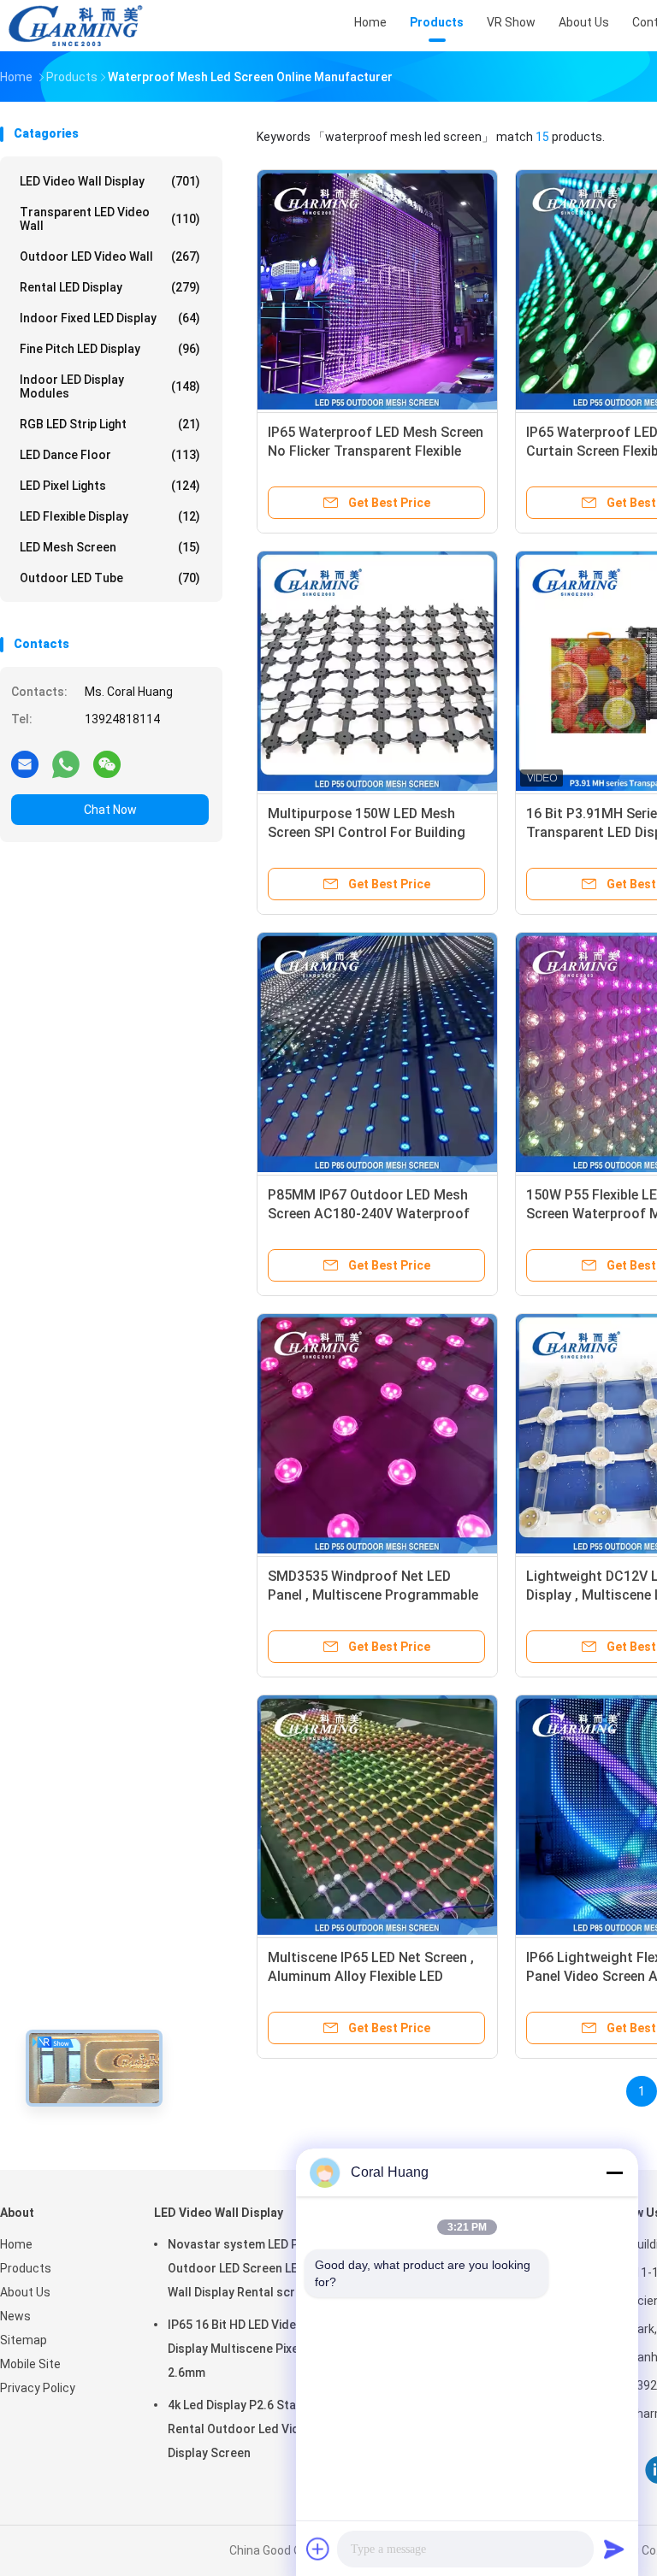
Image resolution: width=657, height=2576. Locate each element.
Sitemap (24, 2340)
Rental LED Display (110, 287)
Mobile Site (30, 2364)
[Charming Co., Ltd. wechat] (107, 763)
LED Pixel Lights (110, 486)
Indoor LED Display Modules (110, 386)
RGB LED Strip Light (110, 424)
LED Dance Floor (110, 455)
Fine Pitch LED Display (110, 349)
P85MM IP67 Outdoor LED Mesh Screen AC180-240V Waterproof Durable (369, 1214)
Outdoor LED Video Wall (110, 256)
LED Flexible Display (110, 516)
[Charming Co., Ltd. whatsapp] (66, 763)
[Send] (614, 2549)
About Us (25, 2292)
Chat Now (110, 810)
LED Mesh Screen (110, 547)
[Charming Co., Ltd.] (75, 26)
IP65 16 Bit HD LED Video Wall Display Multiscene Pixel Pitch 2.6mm (251, 2349)
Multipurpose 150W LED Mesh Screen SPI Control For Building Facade (367, 832)
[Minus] (614, 2172)
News (15, 2316)
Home (16, 2244)
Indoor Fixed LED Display (110, 318)
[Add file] (318, 2549)
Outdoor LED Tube (110, 578)
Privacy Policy (38, 2388)
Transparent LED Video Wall (110, 219)
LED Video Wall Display (110, 181)
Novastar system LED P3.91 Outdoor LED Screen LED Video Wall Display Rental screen (254, 2268)
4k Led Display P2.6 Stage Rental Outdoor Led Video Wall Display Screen (254, 2429)
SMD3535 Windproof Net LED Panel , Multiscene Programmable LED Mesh (373, 1595)
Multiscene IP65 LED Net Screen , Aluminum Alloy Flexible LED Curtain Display (371, 1976)
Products (26, 2268)
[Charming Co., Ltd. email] (25, 763)
